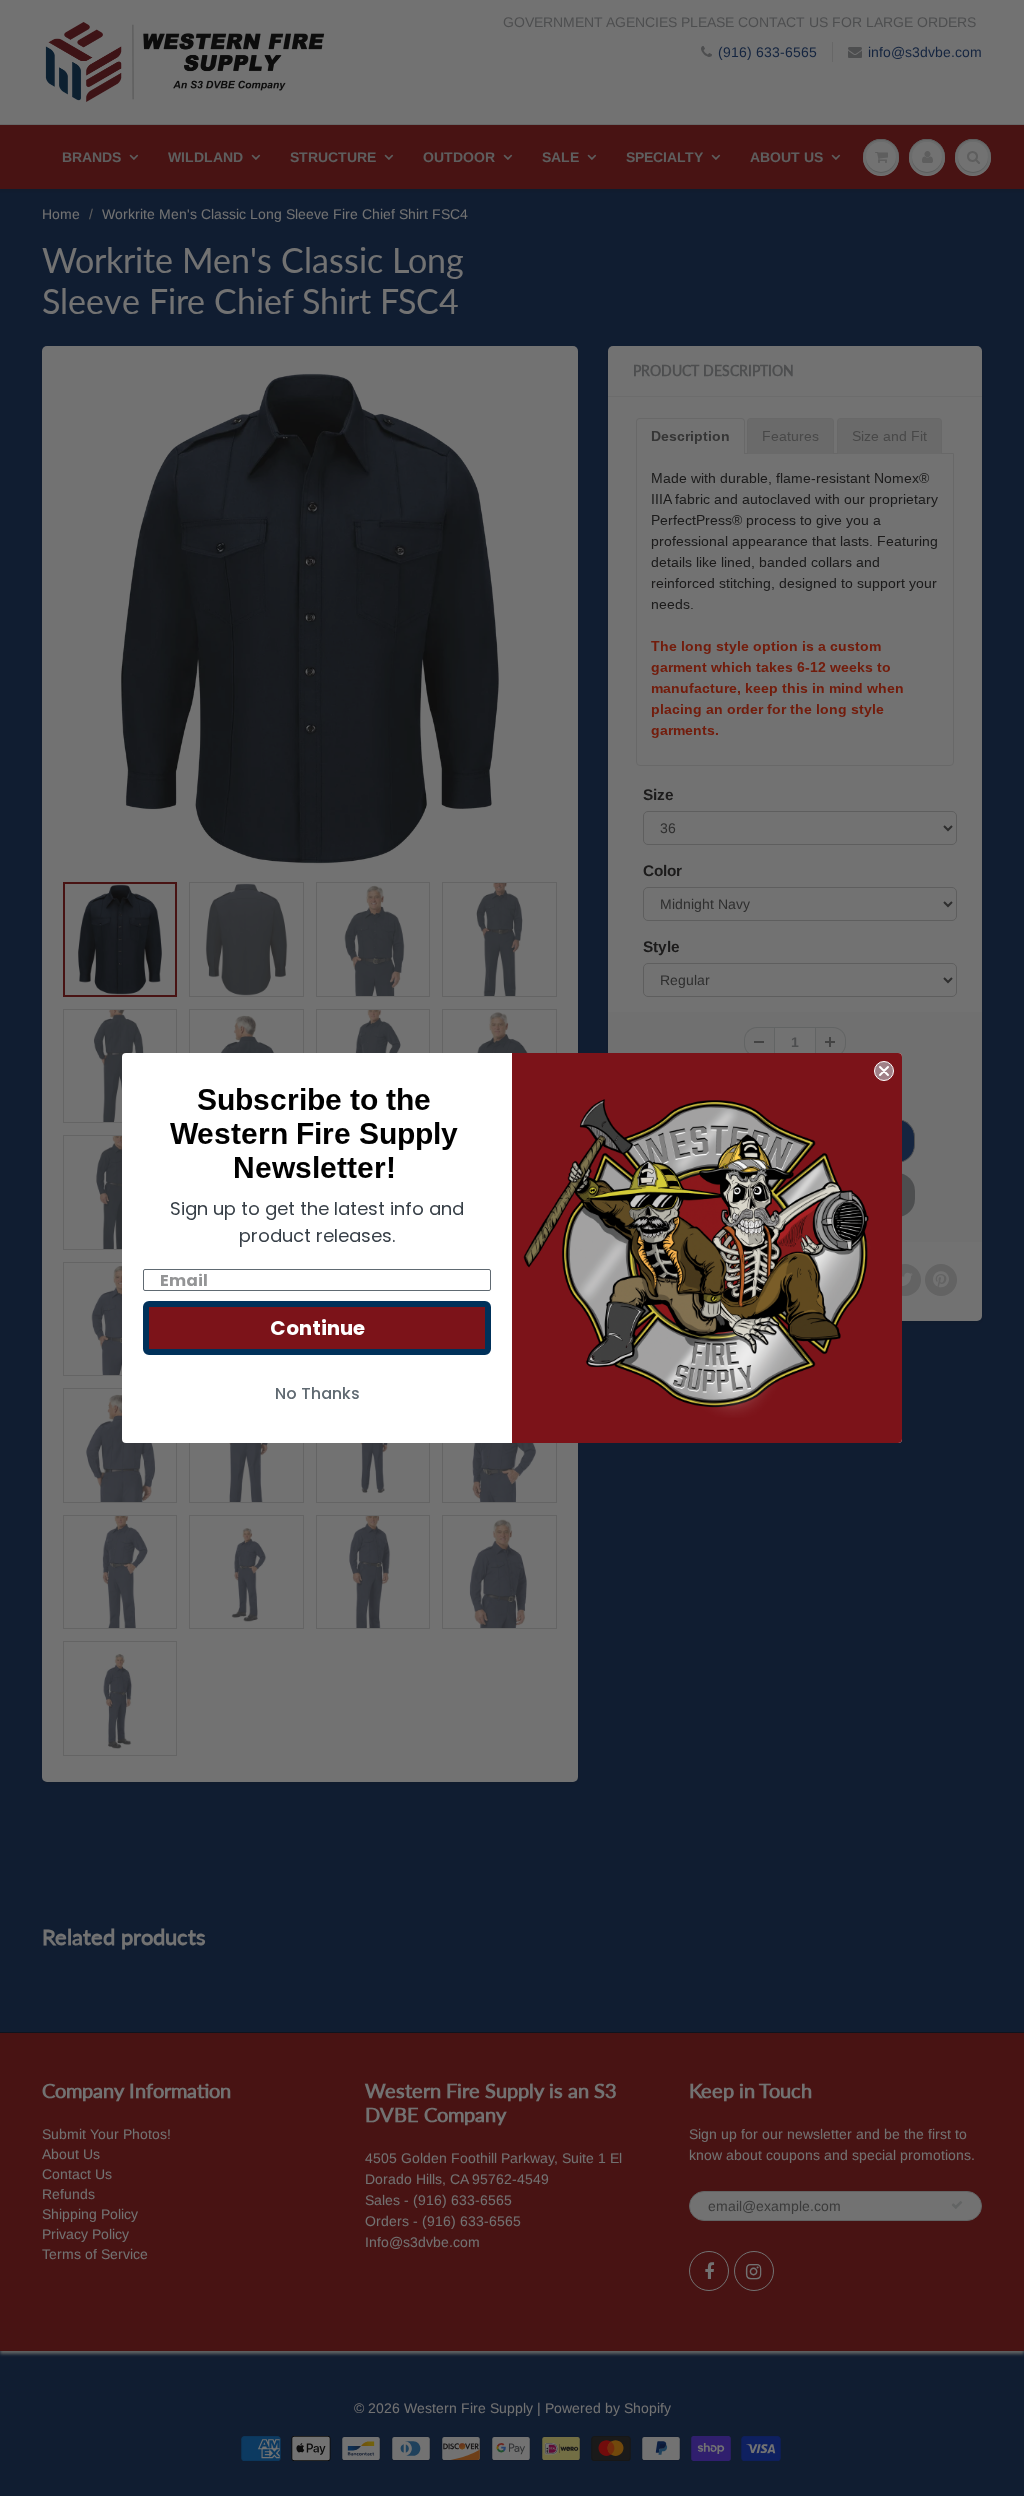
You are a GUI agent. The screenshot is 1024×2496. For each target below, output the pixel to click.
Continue (317, 1328)
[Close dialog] (884, 1071)
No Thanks (317, 1393)
